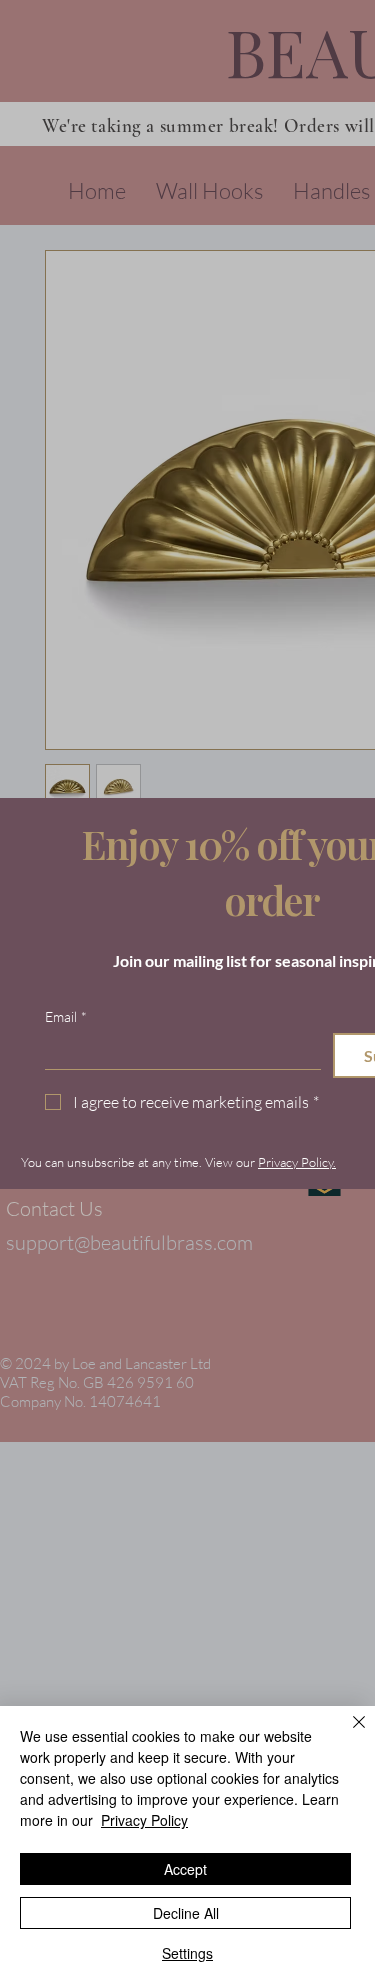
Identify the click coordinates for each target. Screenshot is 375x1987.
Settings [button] (187, 1953)
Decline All (186, 1913)
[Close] (347, 1734)
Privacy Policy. (297, 1162)
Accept (185, 1869)
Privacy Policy (144, 1820)
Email (66, 1016)
